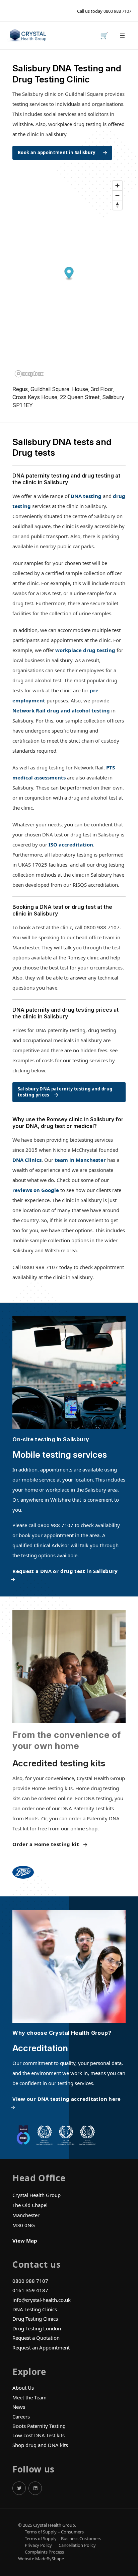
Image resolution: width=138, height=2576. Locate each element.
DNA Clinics (27, 1160)
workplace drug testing (85, 650)
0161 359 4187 (30, 2290)
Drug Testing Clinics (35, 2319)
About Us (23, 2388)
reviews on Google (36, 1190)
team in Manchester (80, 1160)
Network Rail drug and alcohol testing (61, 710)
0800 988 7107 (117, 11)
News (19, 2407)
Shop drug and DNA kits (40, 2445)
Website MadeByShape (41, 2559)
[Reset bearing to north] (117, 205)
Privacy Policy (38, 2545)
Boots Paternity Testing (39, 2426)
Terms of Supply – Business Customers (63, 2539)
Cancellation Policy (77, 2545)
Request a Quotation (36, 2338)
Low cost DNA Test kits (39, 2435)
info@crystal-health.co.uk (42, 2300)
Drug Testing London (37, 2328)
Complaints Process (44, 2552)
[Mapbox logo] (29, 374)
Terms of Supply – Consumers (54, 2532)
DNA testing (86, 496)
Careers (21, 2416)
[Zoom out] (117, 195)
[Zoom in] (117, 185)
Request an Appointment (41, 2347)
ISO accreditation (71, 844)
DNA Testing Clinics (35, 2309)
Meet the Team (29, 2397)
